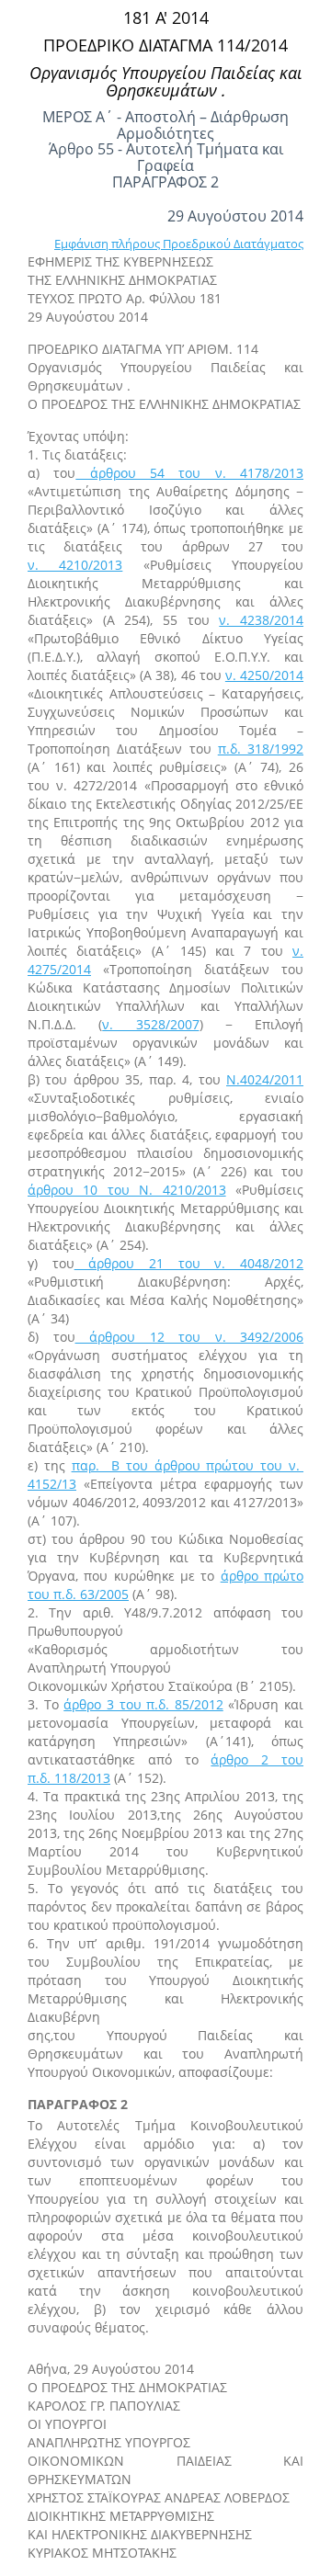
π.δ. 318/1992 (261, 749)
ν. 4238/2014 (261, 620)
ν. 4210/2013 (75, 565)
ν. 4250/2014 (264, 675)
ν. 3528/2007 (150, 1024)
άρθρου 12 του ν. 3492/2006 (190, 1337)
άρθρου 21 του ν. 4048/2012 (189, 1263)
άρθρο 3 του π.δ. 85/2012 (143, 1704)
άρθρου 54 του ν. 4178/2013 (189, 473)
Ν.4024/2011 (265, 1079)
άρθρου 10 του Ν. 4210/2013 (127, 1190)
